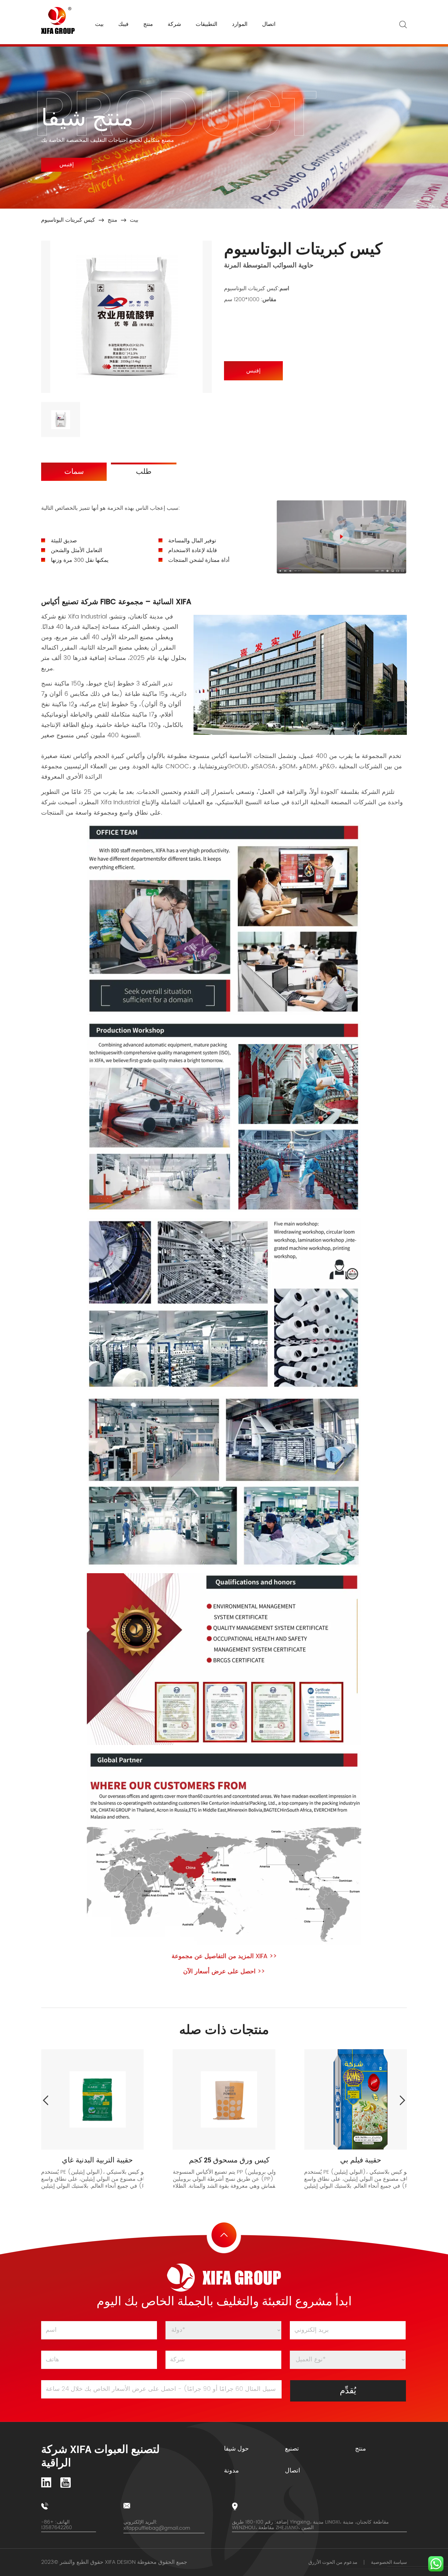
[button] (403, 2100)
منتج (148, 24)
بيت (99, 24)
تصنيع (292, 2449)
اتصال (269, 24)
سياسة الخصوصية (389, 2562)
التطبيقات (206, 24)
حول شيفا (236, 2449)
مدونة (231, 2471)
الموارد (240, 24)
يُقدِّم (348, 2391)
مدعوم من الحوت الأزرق (333, 2562)
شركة (174, 24)
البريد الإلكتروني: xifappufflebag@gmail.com (157, 2525)
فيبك (123, 24)
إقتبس (67, 165)
